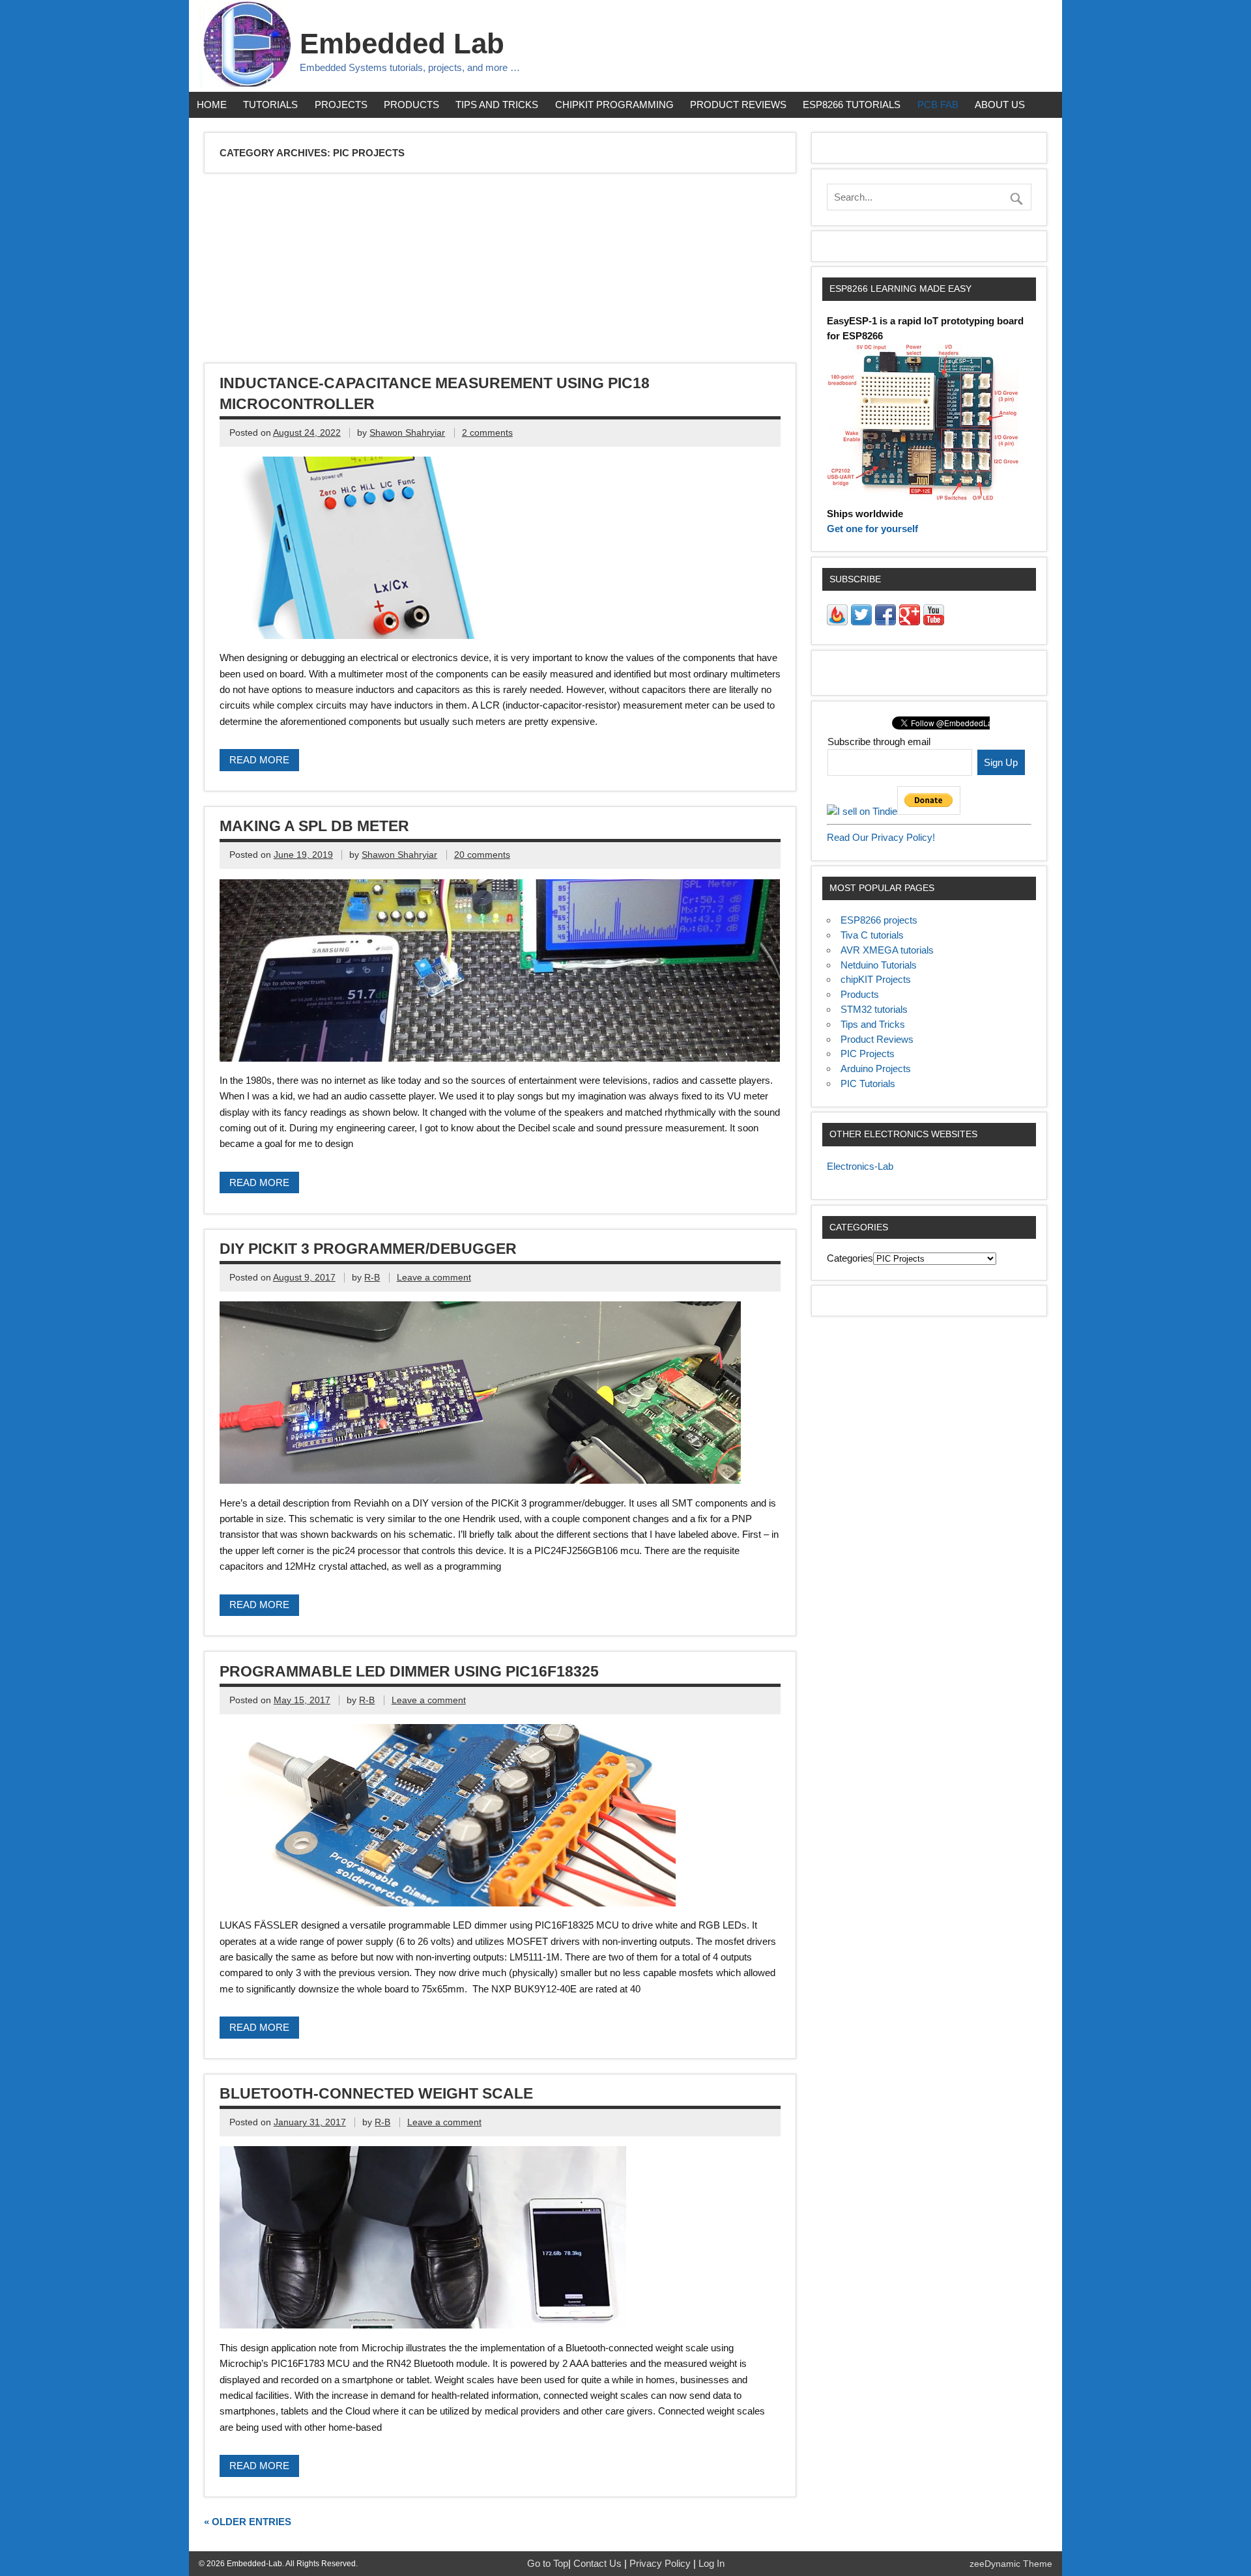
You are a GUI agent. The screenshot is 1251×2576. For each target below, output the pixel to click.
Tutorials (270, 105)
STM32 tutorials (874, 1009)
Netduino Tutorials (879, 965)
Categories (850, 1258)
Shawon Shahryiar (407, 433)
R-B (372, 1278)
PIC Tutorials (868, 1083)
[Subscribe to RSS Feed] (837, 622)
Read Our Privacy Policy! (881, 837)
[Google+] (910, 622)
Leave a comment (434, 1278)
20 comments (482, 855)
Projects (341, 105)
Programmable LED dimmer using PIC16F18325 (409, 1671)
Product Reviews (738, 105)
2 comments (487, 433)
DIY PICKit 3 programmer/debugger (368, 1249)
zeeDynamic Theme (1011, 2564)
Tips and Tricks (497, 105)
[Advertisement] (597, 270)
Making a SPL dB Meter (314, 826)
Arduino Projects (876, 1069)
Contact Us (599, 2563)
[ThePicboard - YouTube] (934, 622)
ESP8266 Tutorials (852, 105)
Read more (259, 760)
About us (1000, 105)
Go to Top (548, 2563)
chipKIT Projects (876, 979)
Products (411, 105)
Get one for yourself (872, 529)
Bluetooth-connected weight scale (376, 2093)
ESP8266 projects (879, 920)
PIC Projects (868, 1054)
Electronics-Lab (860, 1166)
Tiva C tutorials (872, 935)
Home (212, 105)
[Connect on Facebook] (885, 622)
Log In (712, 2563)
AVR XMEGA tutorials (887, 950)
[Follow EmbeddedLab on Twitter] (861, 622)
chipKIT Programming (614, 105)
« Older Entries (248, 2522)
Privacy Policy (661, 2563)
